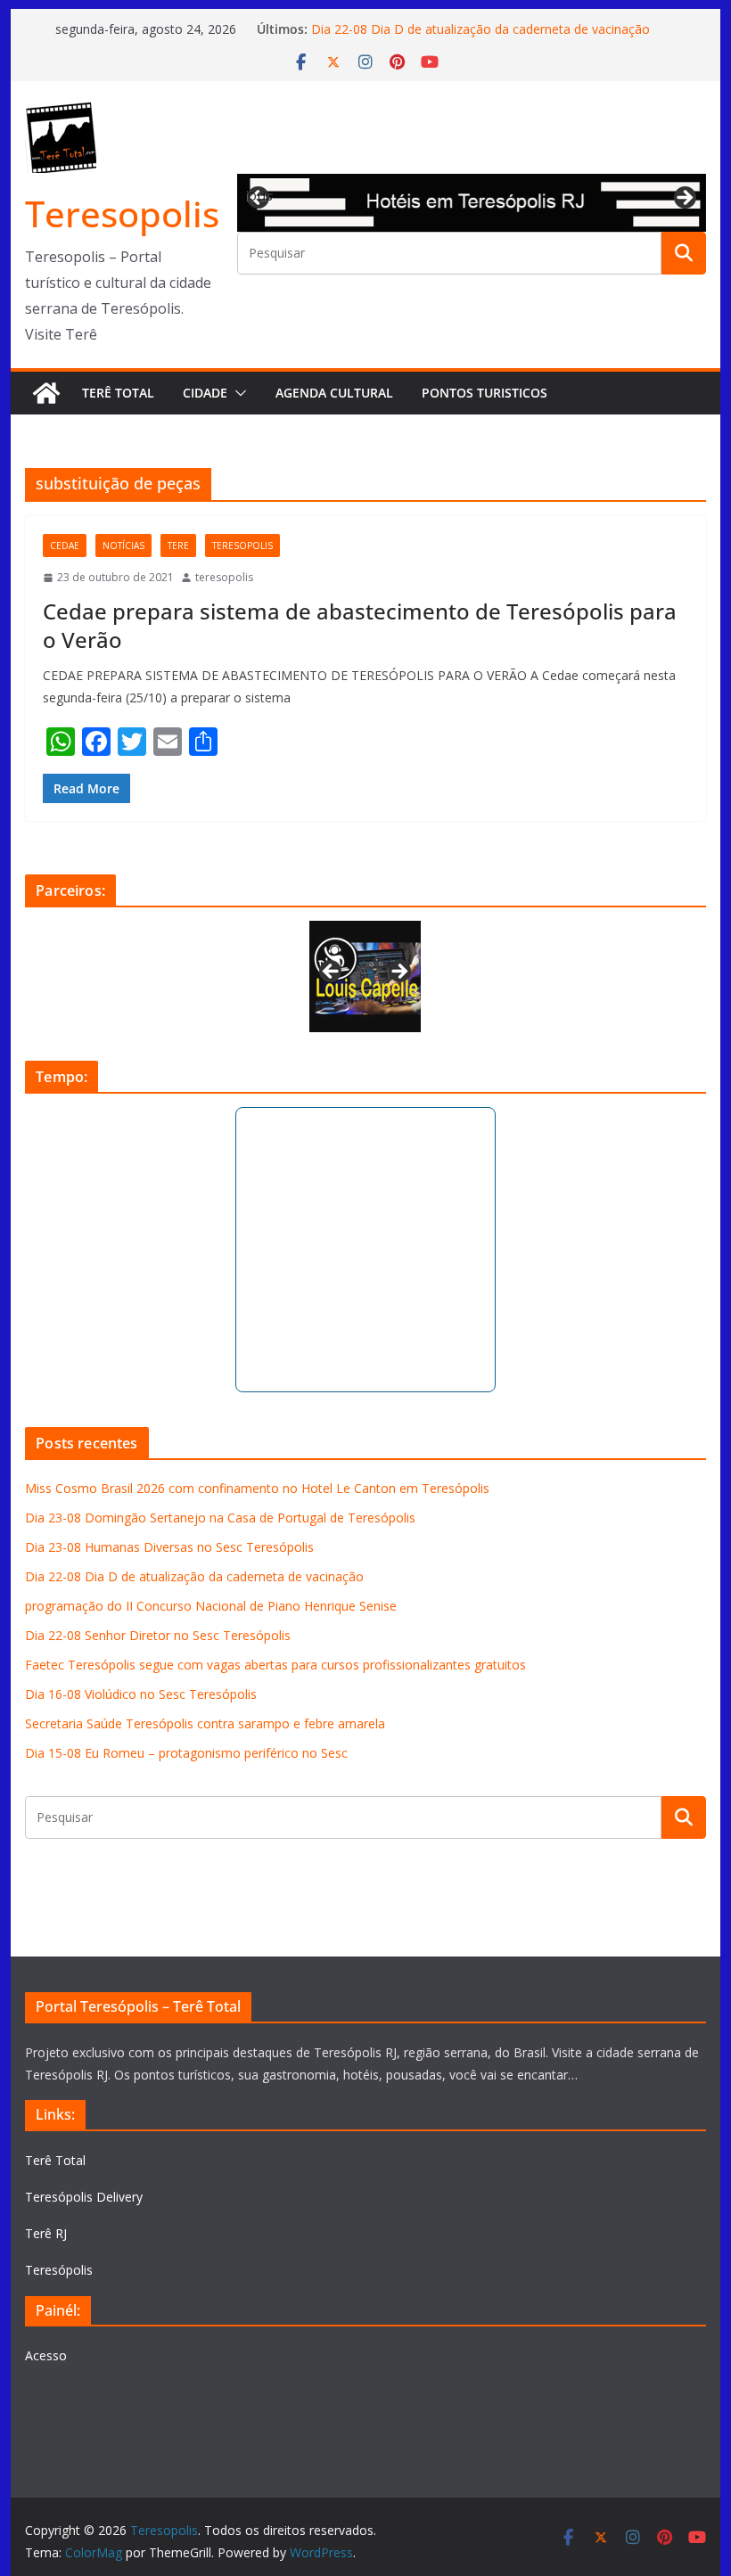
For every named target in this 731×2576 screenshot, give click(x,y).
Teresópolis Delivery (84, 2197)
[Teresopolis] (46, 393)
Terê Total (118, 393)
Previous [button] (259, 195)
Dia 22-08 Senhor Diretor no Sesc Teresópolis (158, 1635)
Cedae (65, 546)
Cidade (205, 393)
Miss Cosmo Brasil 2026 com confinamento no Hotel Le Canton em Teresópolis (257, 1488)
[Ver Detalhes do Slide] (471, 203)
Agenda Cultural (334, 393)
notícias (123, 546)
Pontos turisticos (485, 393)
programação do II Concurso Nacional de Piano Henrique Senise (211, 1606)
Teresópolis (59, 2270)
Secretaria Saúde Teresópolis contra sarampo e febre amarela (205, 1723)
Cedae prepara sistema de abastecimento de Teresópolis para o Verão (360, 625)
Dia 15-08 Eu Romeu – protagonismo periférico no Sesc (186, 1753)
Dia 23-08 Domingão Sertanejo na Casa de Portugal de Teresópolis (220, 1518)
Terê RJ (46, 2233)
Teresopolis (122, 213)
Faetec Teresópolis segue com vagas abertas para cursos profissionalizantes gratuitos (275, 1665)
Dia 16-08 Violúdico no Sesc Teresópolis (141, 1694)
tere (178, 546)
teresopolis (242, 546)
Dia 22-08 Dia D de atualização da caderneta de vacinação (480, 29)
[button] (237, 393)
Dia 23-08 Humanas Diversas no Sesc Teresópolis (169, 1547)
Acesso (46, 2355)
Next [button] (684, 199)
